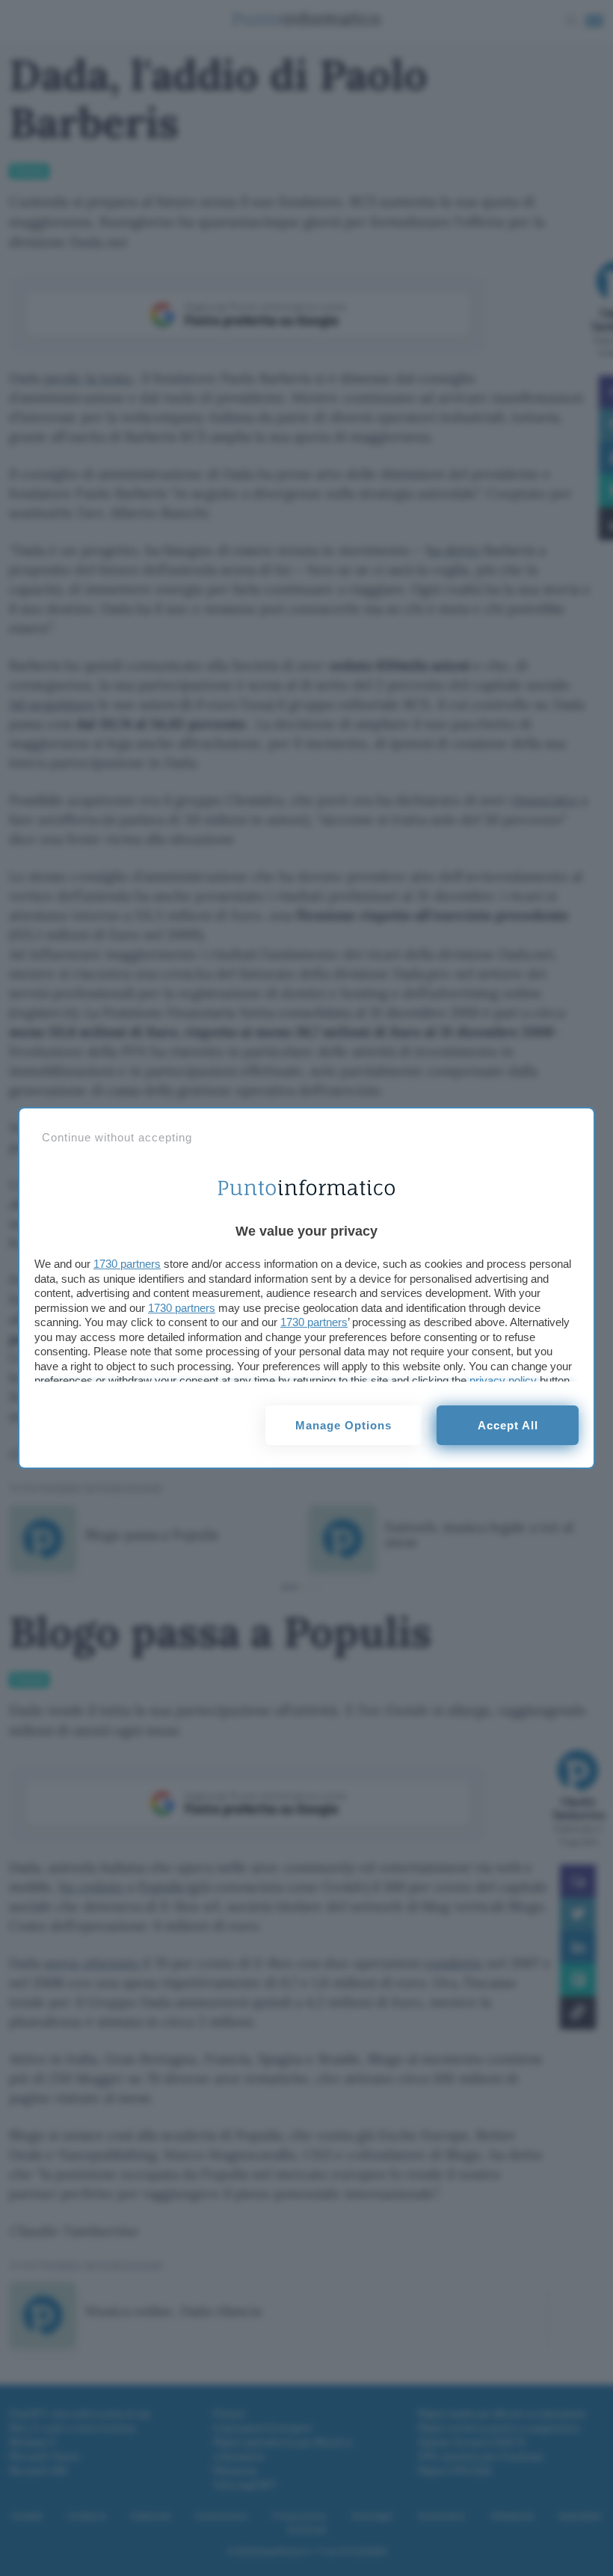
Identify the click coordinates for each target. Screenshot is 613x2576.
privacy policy (503, 1380)
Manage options (344, 1425)
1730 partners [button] (127, 1264)
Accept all (508, 1425)
